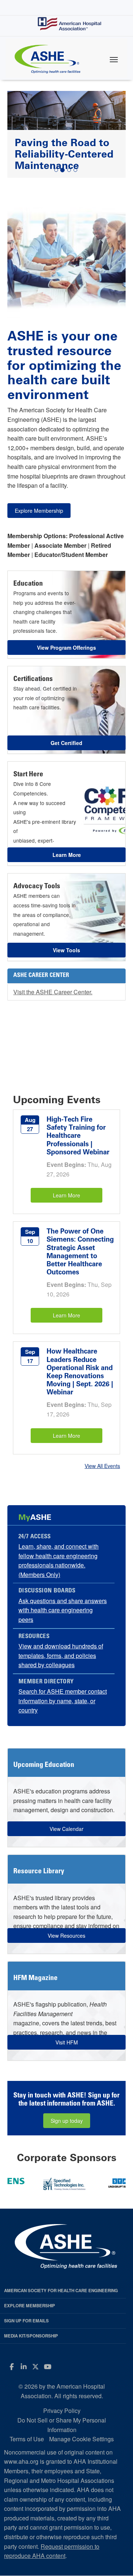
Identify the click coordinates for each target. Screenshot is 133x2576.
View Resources (66, 1935)
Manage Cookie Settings (81, 2439)
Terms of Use (27, 2439)
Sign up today (67, 2121)
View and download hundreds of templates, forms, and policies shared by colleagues (61, 1655)
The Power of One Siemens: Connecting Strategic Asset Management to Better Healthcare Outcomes (80, 1252)
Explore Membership (39, 511)
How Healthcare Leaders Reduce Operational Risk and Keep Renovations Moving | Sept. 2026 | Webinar (80, 1372)
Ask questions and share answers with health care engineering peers (63, 1610)
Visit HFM (67, 2042)
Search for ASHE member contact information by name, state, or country (63, 1701)
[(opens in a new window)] (83, 2182)
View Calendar (66, 1829)
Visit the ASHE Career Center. (53, 992)
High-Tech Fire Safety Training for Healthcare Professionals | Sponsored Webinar (78, 1136)
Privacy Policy (62, 2411)
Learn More (66, 1195)
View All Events (102, 1466)
